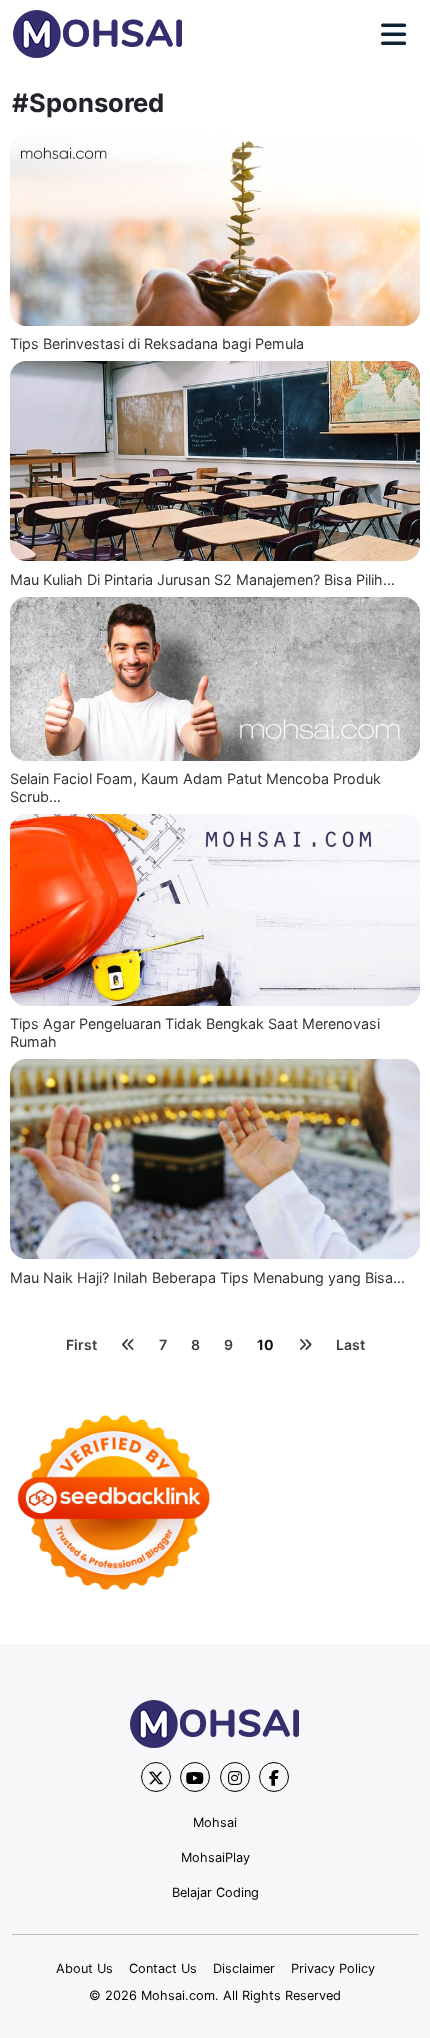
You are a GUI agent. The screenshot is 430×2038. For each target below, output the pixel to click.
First (81, 1344)
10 (265, 1344)
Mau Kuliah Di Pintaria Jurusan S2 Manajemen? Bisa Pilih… (202, 579)
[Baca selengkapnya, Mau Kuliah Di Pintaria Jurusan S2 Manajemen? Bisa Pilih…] (215, 461)
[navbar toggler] (393, 35)
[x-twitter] (156, 1777)
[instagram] (235, 1777)
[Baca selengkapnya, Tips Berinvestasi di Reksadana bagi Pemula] (215, 230)
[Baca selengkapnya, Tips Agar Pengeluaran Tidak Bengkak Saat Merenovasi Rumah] (215, 909)
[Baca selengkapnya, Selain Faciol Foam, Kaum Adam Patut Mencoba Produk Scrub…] (215, 679)
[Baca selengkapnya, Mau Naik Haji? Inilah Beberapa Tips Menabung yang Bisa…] (215, 1159)
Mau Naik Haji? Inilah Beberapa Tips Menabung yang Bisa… (207, 1277)
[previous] (128, 1344)
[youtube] (195, 1777)
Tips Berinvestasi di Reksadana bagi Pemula (157, 343)
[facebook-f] (274, 1777)
